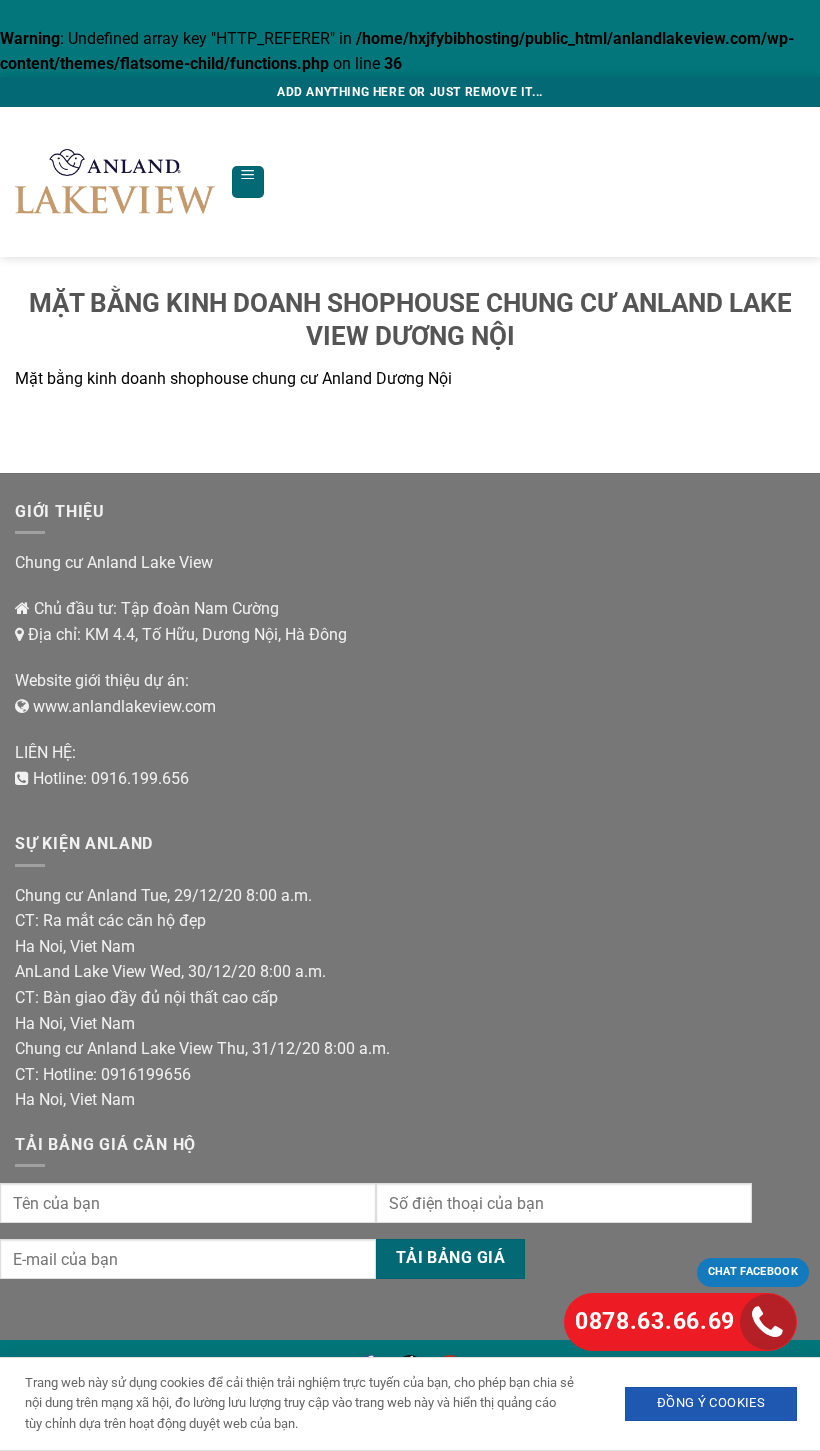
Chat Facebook (753, 1271)
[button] (248, 182)
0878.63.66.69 (655, 1321)
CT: (27, 920)
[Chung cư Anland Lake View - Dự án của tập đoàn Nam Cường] (115, 181)
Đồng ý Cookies (711, 1402)
